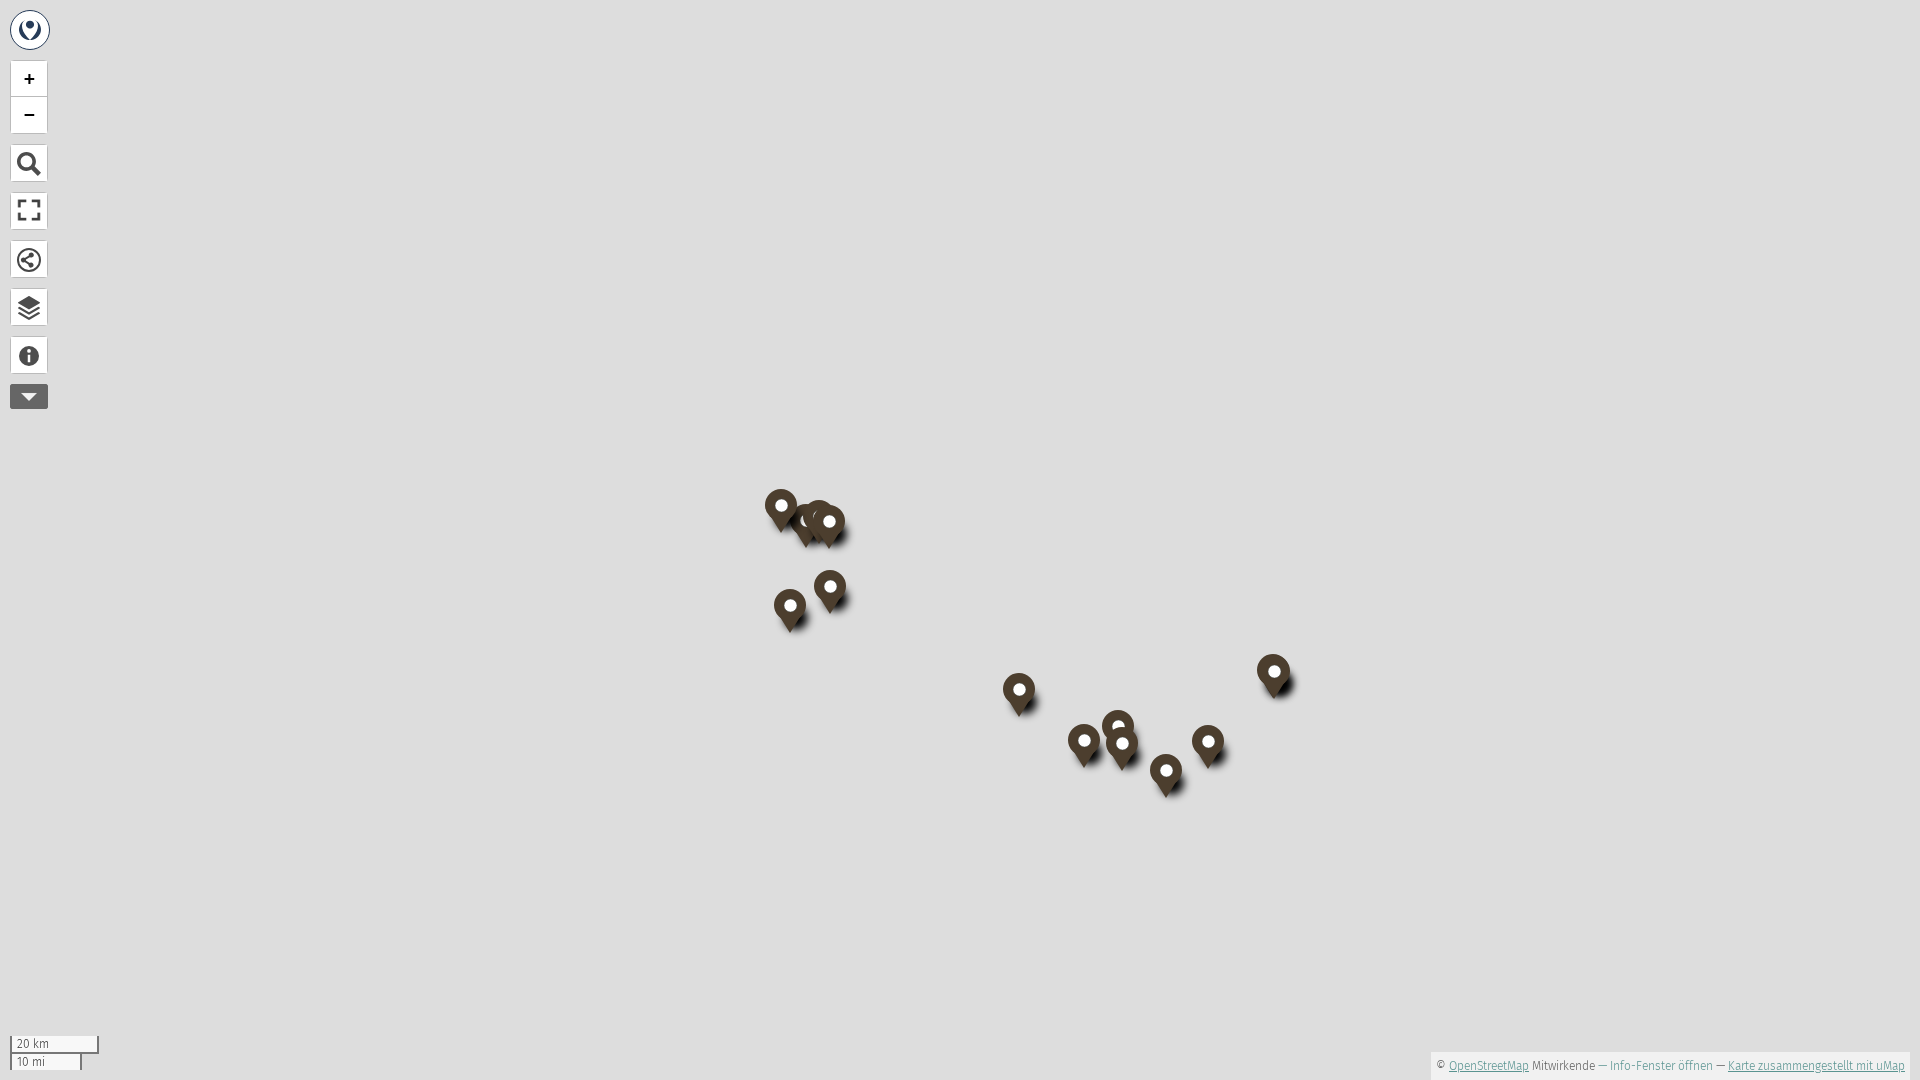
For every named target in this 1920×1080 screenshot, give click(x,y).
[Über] (29, 355)
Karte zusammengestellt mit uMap (1816, 1066)
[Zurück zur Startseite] (30, 30)
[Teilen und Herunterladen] (29, 259)
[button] (1166, 774)
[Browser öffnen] (29, 307)
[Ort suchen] (29, 163)
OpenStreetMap (1489, 1066)
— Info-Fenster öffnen (1655, 1066)
